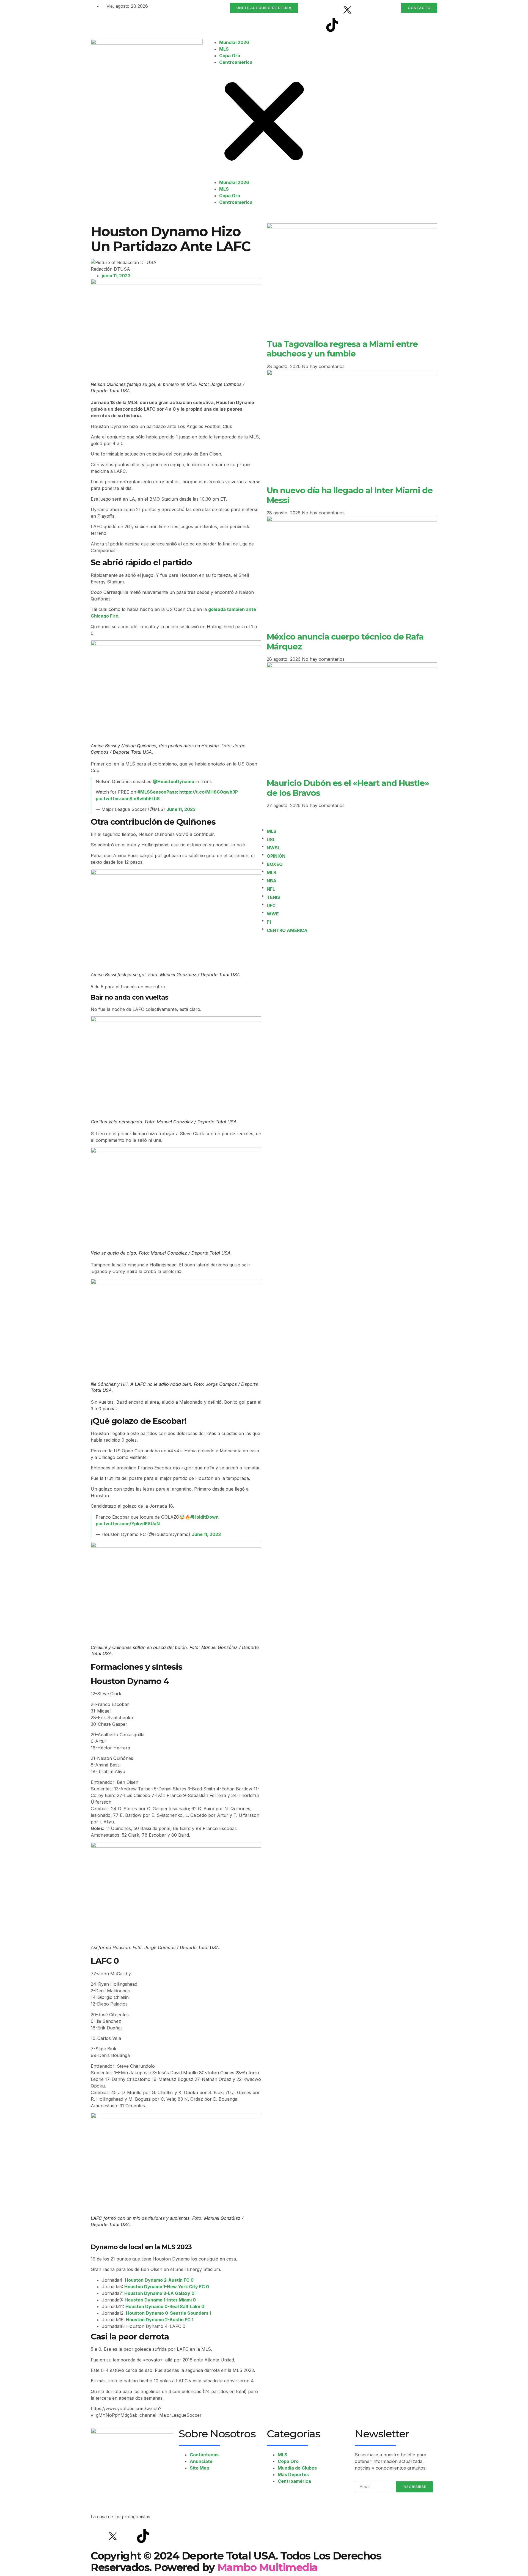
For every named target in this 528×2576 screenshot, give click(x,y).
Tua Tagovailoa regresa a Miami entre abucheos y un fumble (342, 349)
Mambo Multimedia (267, 2567)
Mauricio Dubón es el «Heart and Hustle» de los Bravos (348, 788)
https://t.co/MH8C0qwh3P (209, 792)
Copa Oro (230, 56)
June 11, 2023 (181, 809)
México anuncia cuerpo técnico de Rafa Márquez (345, 641)
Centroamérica (236, 62)
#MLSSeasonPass (157, 792)
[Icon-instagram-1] (362, 10)
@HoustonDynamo (173, 781)
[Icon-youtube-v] (347, 25)
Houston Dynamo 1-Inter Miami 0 (160, 2300)
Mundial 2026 (234, 42)
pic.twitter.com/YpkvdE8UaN (128, 1524)
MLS (224, 49)
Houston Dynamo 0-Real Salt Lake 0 (165, 2306)
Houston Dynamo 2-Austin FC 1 (160, 2320)
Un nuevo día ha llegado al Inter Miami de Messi (350, 495)
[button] (264, 122)
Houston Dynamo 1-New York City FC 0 (167, 2287)
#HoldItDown (204, 1517)
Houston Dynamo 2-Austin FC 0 (159, 2280)
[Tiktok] (332, 25)
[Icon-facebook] (332, 10)
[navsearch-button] (327, 42)
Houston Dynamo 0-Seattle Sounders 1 (169, 2313)
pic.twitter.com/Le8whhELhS (128, 799)
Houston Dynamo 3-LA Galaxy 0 (159, 2293)
